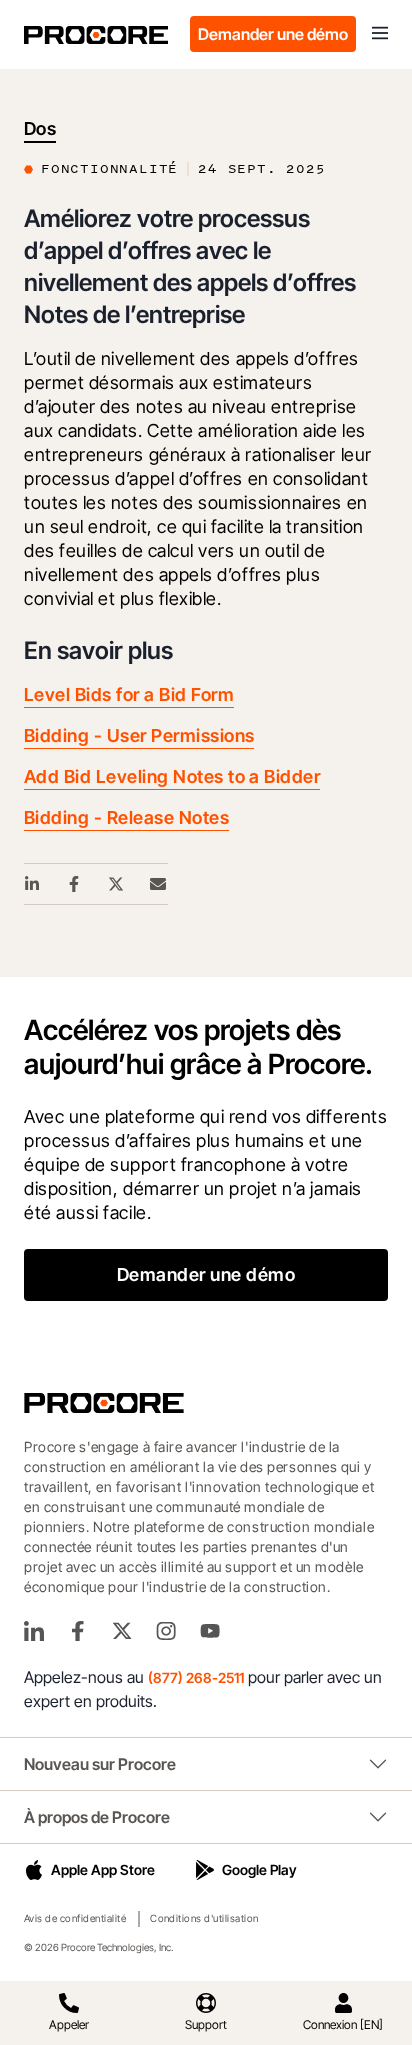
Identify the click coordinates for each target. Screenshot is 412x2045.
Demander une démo (273, 34)
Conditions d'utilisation (204, 1918)
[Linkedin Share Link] (33, 884)
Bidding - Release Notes (126, 817)
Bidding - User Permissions (139, 735)
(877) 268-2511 (196, 1677)
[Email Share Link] (159, 884)
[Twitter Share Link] (117, 884)
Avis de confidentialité (75, 1918)
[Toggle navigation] (380, 34)
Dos (40, 128)
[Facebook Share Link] (75, 884)
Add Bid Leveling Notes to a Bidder (172, 776)
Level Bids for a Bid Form (129, 694)
